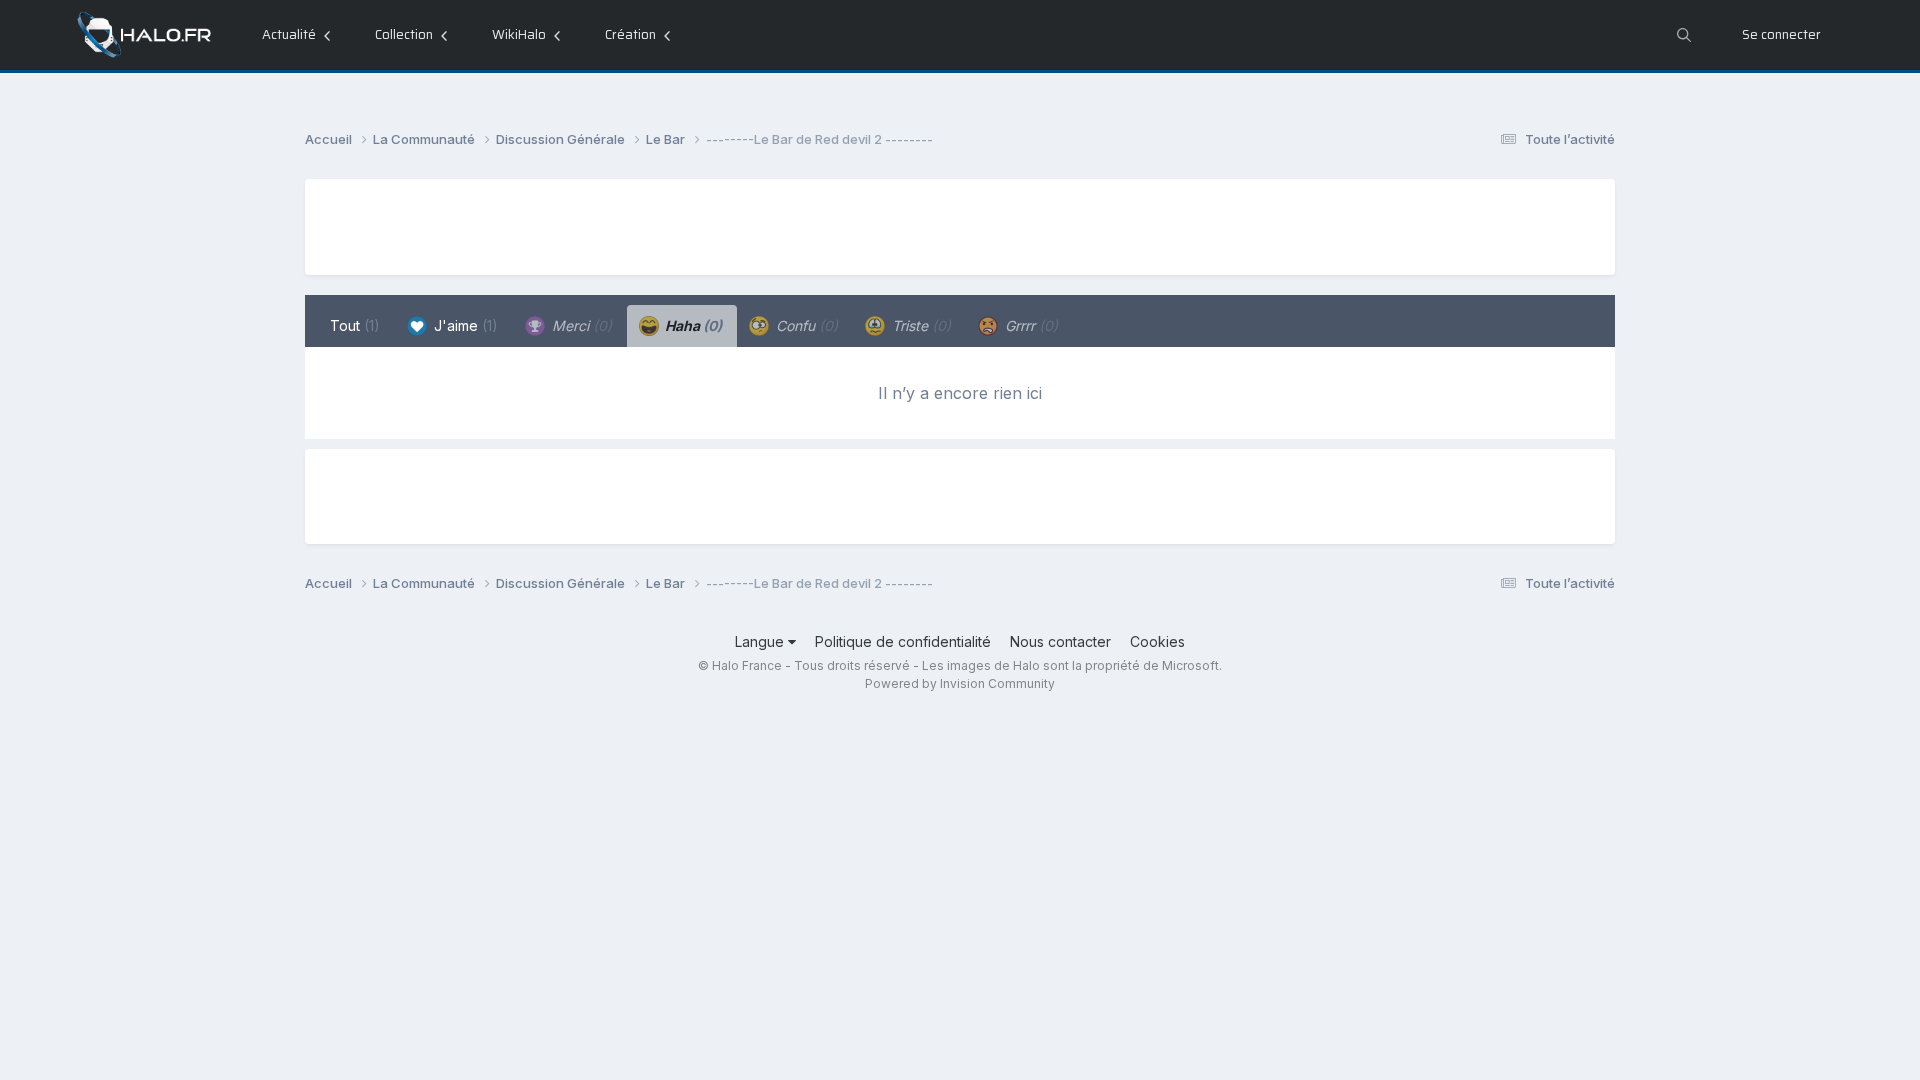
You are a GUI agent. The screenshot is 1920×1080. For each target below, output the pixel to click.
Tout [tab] (355, 325)
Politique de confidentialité (903, 641)
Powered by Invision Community (960, 683)
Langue (761, 641)
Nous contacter (1060, 641)
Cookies (1157, 641)
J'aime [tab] (464, 325)
